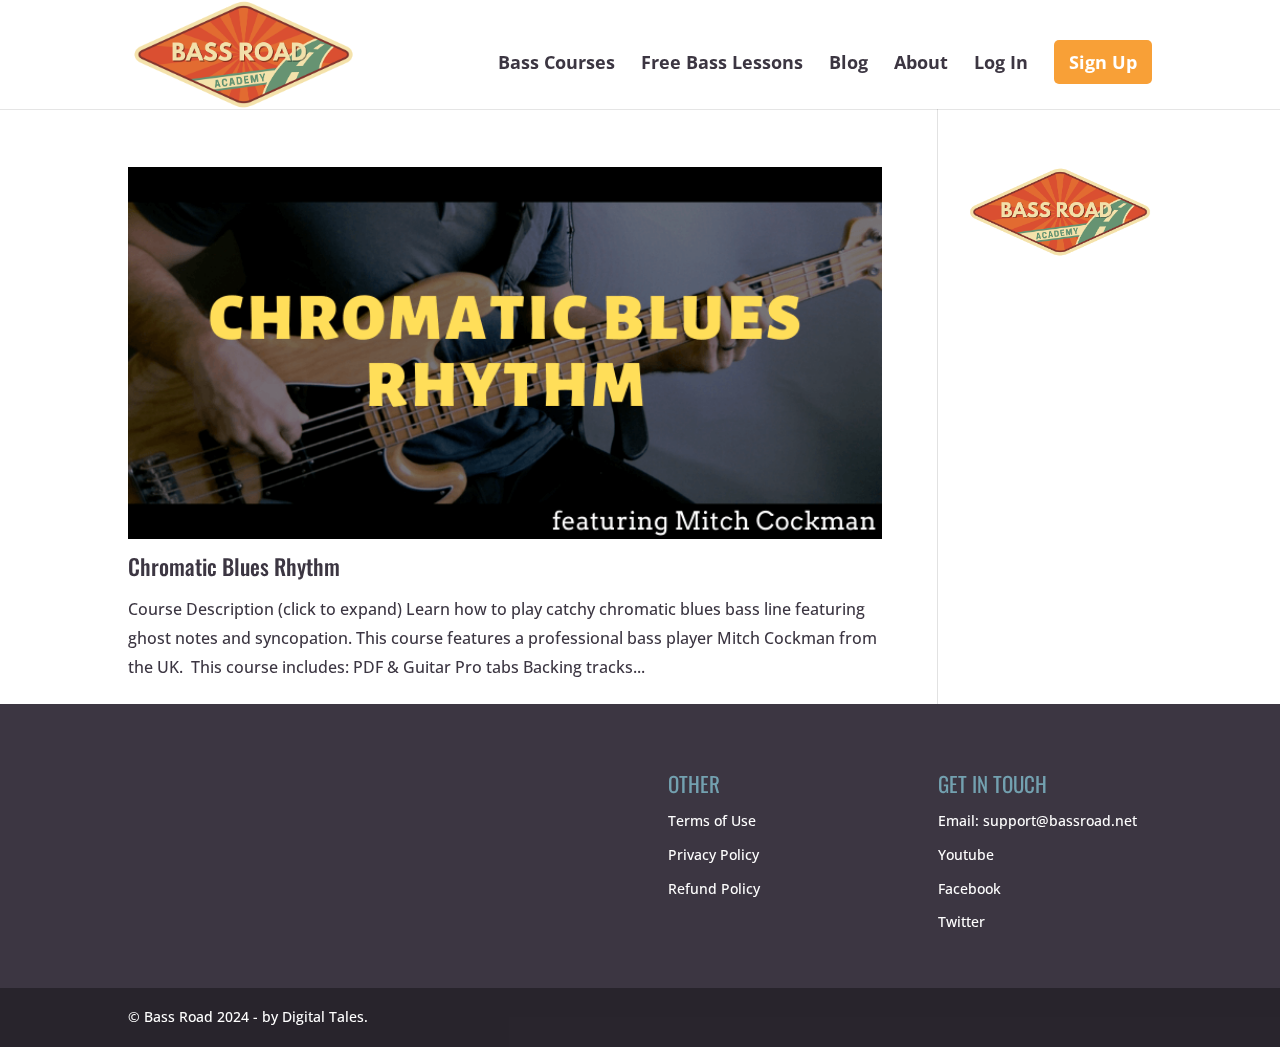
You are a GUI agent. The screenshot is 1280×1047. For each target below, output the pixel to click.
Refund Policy (714, 888)
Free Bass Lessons (722, 64)
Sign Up (1103, 62)
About (921, 64)
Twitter (961, 921)
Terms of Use (712, 820)
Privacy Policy (713, 854)
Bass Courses (556, 64)
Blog (848, 64)
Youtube (966, 854)
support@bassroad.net (1060, 820)
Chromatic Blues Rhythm (234, 566)
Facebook (969, 888)
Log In (1001, 64)
